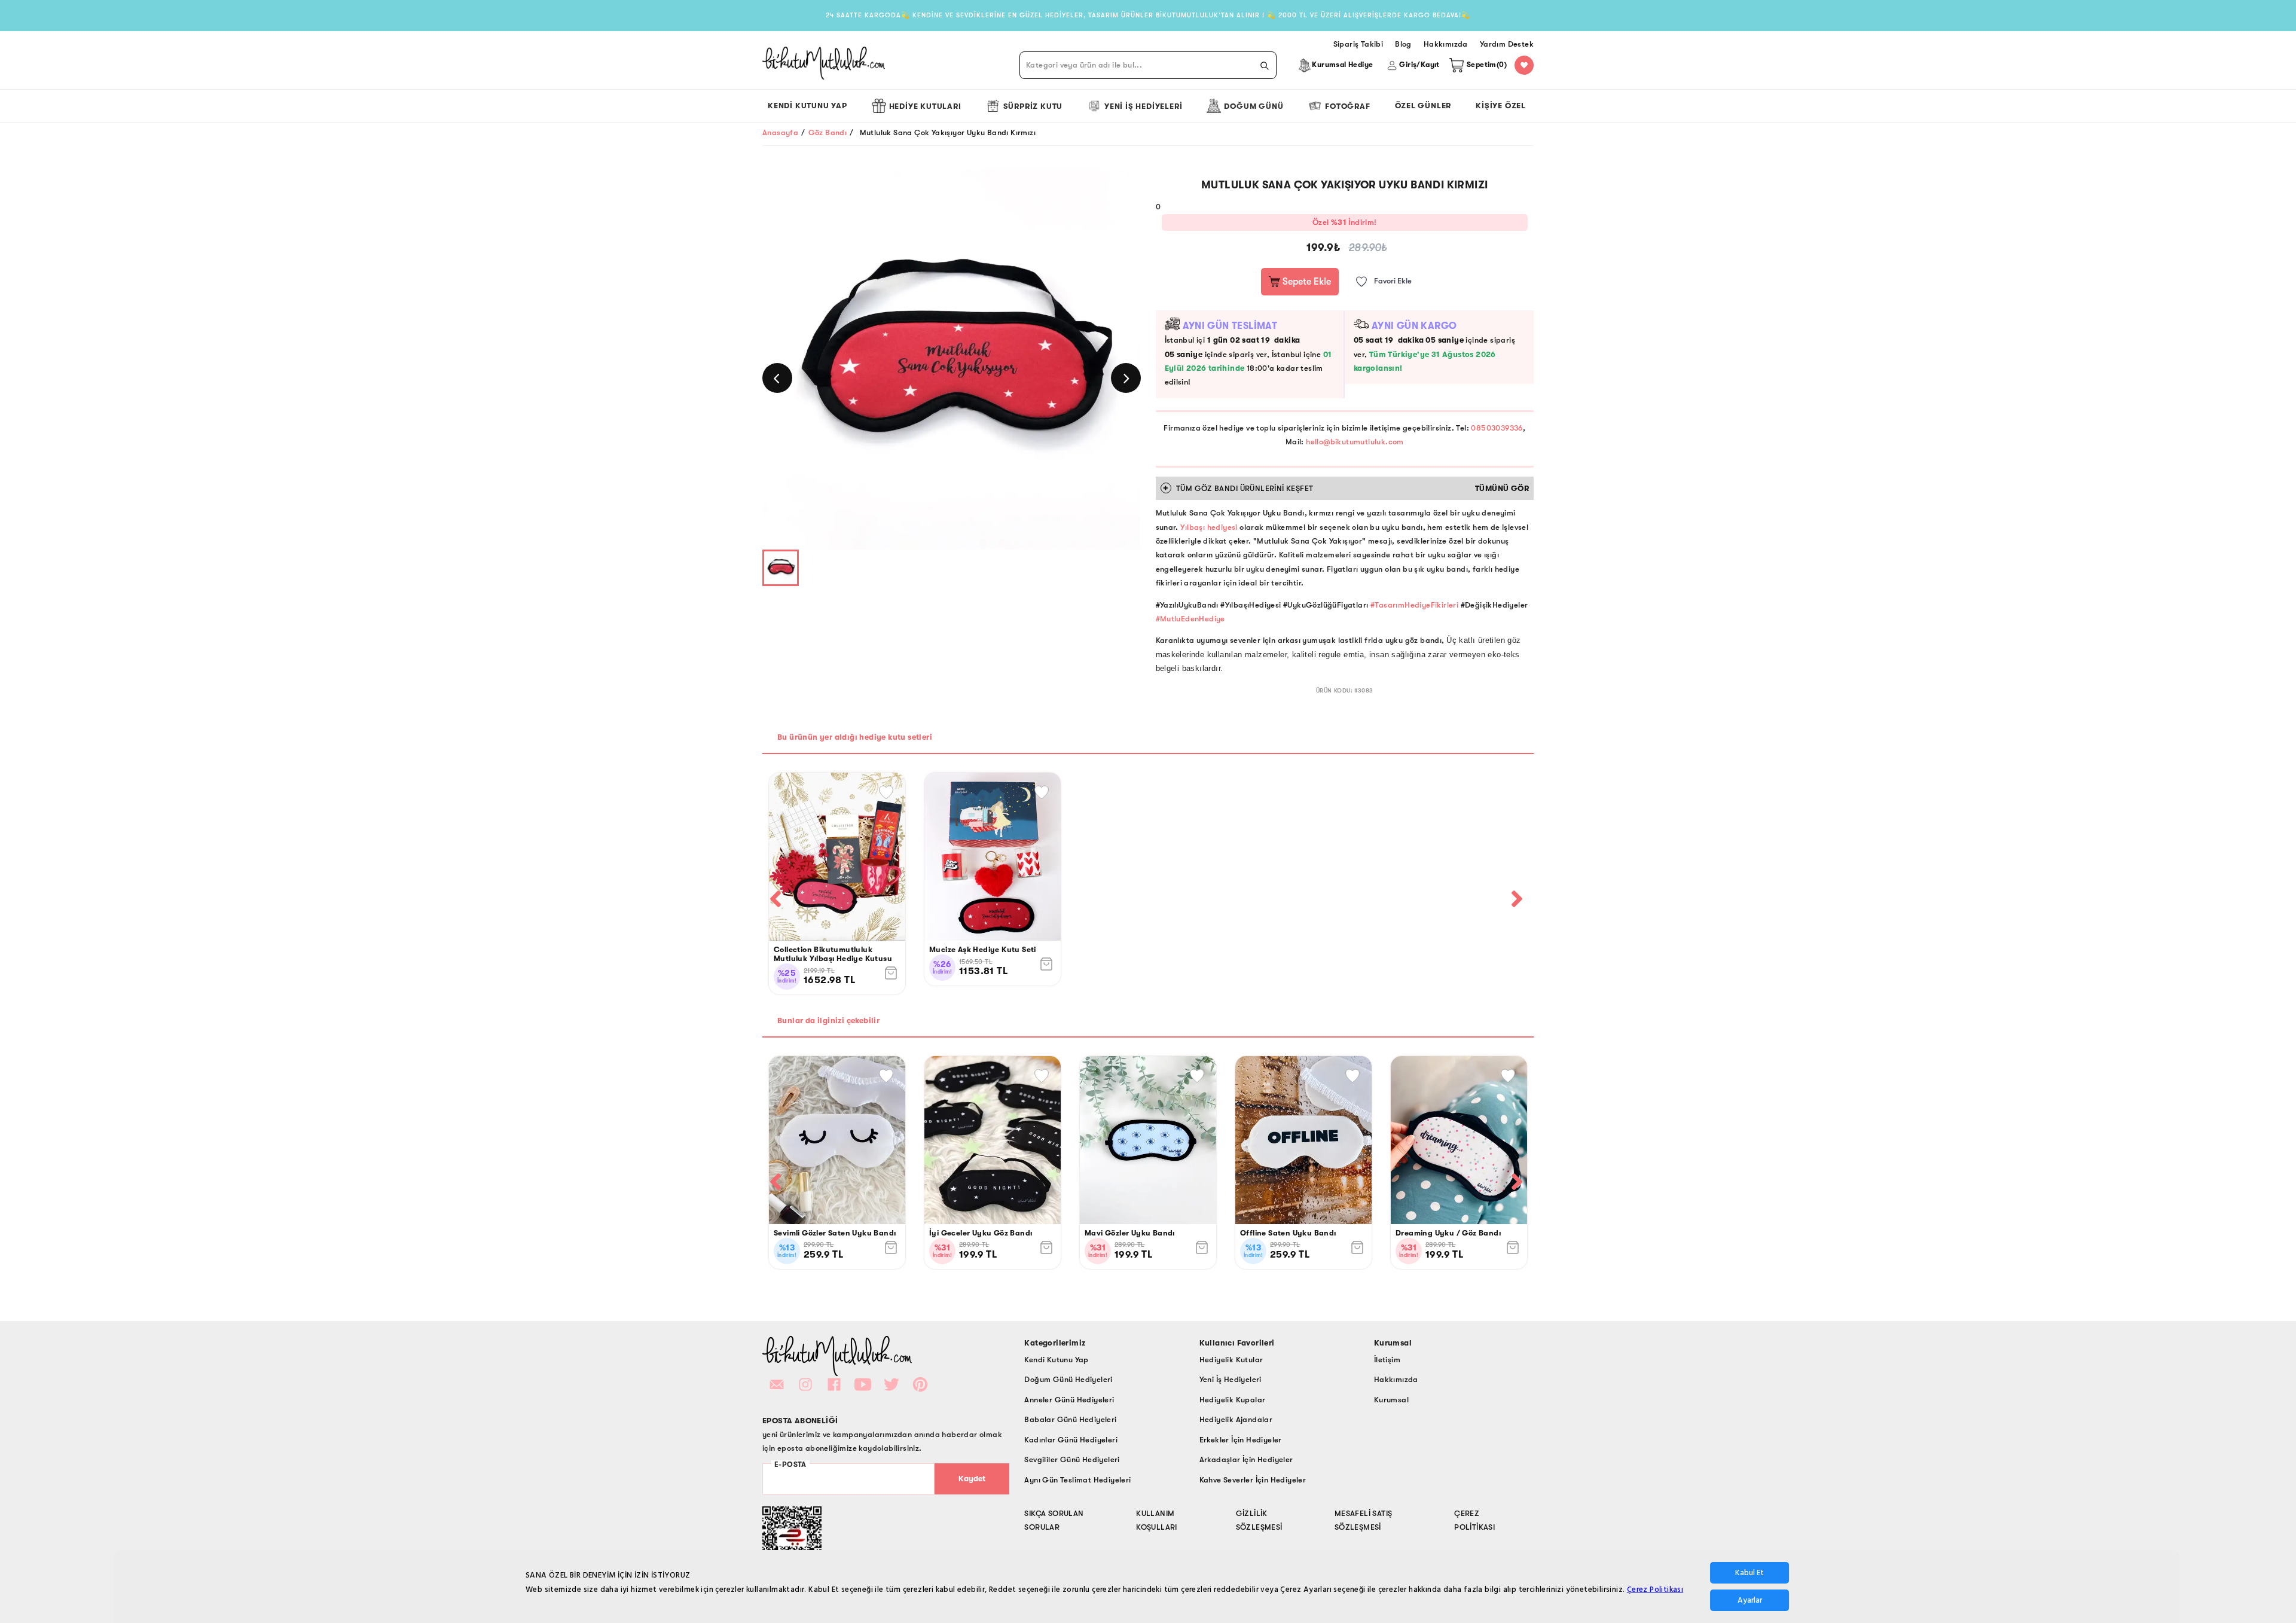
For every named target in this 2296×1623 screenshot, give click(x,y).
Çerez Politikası (1655, 1590)
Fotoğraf (1347, 106)
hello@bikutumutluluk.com (1355, 442)
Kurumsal (1391, 1400)
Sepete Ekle (1306, 282)
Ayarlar (1750, 1600)
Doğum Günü (1254, 106)
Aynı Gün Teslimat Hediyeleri (1077, 1480)
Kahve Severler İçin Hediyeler (1253, 1480)
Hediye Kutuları (925, 106)
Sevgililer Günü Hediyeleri (1072, 1459)
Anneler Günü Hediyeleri (1069, 1400)
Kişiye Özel (1501, 106)
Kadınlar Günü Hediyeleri (1071, 1440)
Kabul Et (1750, 1573)
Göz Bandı (828, 132)
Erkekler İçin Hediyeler (1241, 1440)
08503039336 (1497, 428)
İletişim (1387, 1360)
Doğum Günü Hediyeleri (1068, 1379)
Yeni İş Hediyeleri (1143, 106)
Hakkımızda (1396, 1379)
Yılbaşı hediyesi (1210, 527)
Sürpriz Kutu (1033, 106)
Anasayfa (780, 132)
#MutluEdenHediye (1190, 619)
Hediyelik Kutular (1231, 1360)
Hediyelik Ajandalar (1236, 1419)
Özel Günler (1423, 106)
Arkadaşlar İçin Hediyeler (1246, 1459)
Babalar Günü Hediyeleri (1070, 1419)
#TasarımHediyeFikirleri (1414, 605)
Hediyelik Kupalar (1233, 1400)
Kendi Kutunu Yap (807, 106)
